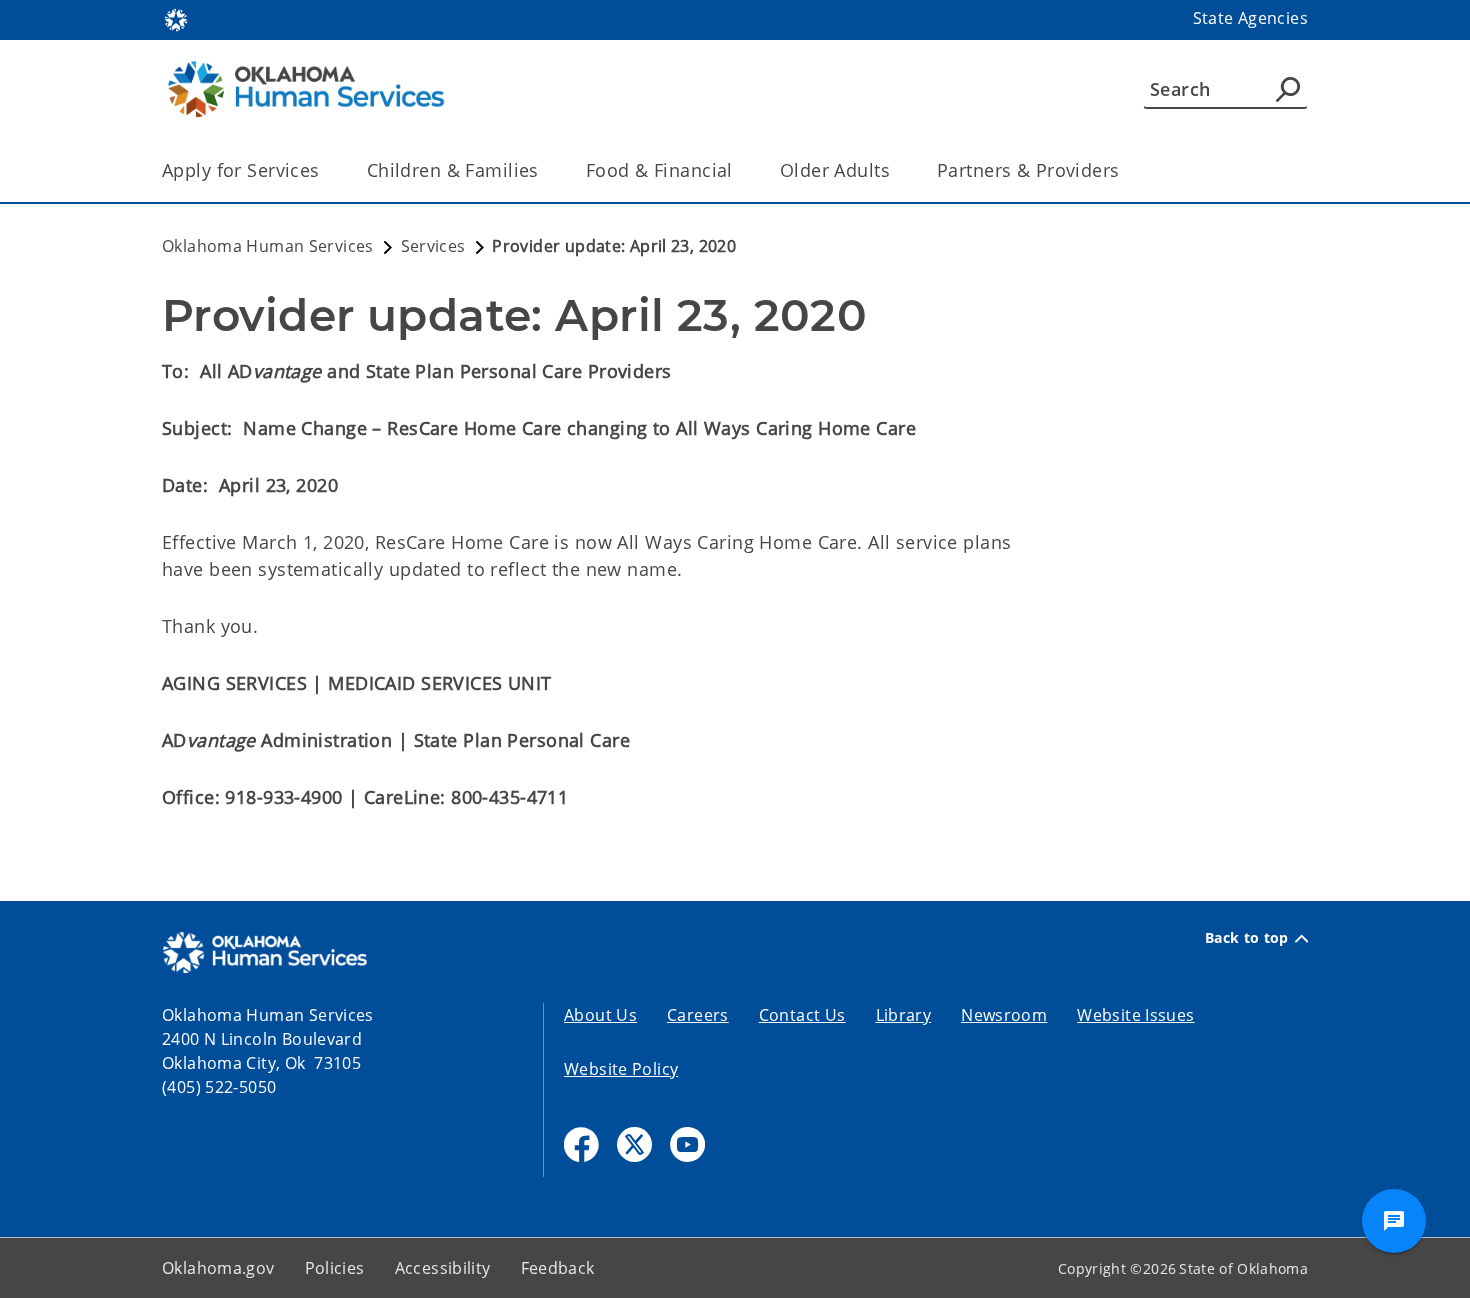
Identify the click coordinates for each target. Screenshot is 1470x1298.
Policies (335, 1268)
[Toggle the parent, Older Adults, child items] (896, 170)
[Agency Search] (1288, 89)
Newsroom (1004, 1015)
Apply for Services (241, 170)
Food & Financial (659, 170)
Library (904, 1015)
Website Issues (1135, 1015)
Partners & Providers (1028, 170)
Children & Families (453, 170)
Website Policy (621, 1069)
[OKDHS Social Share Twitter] (634, 1144)
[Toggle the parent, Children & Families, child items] (545, 170)
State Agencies (1250, 18)
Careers (698, 1015)
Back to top (1247, 938)
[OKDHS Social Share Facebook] (581, 1144)
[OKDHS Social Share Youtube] (687, 1144)
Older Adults (835, 170)
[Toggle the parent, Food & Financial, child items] (739, 170)
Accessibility (443, 1268)
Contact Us (802, 1015)
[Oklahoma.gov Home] (176, 18)
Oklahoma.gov (218, 1268)
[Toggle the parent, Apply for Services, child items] (326, 170)
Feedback (558, 1268)
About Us (600, 1015)
